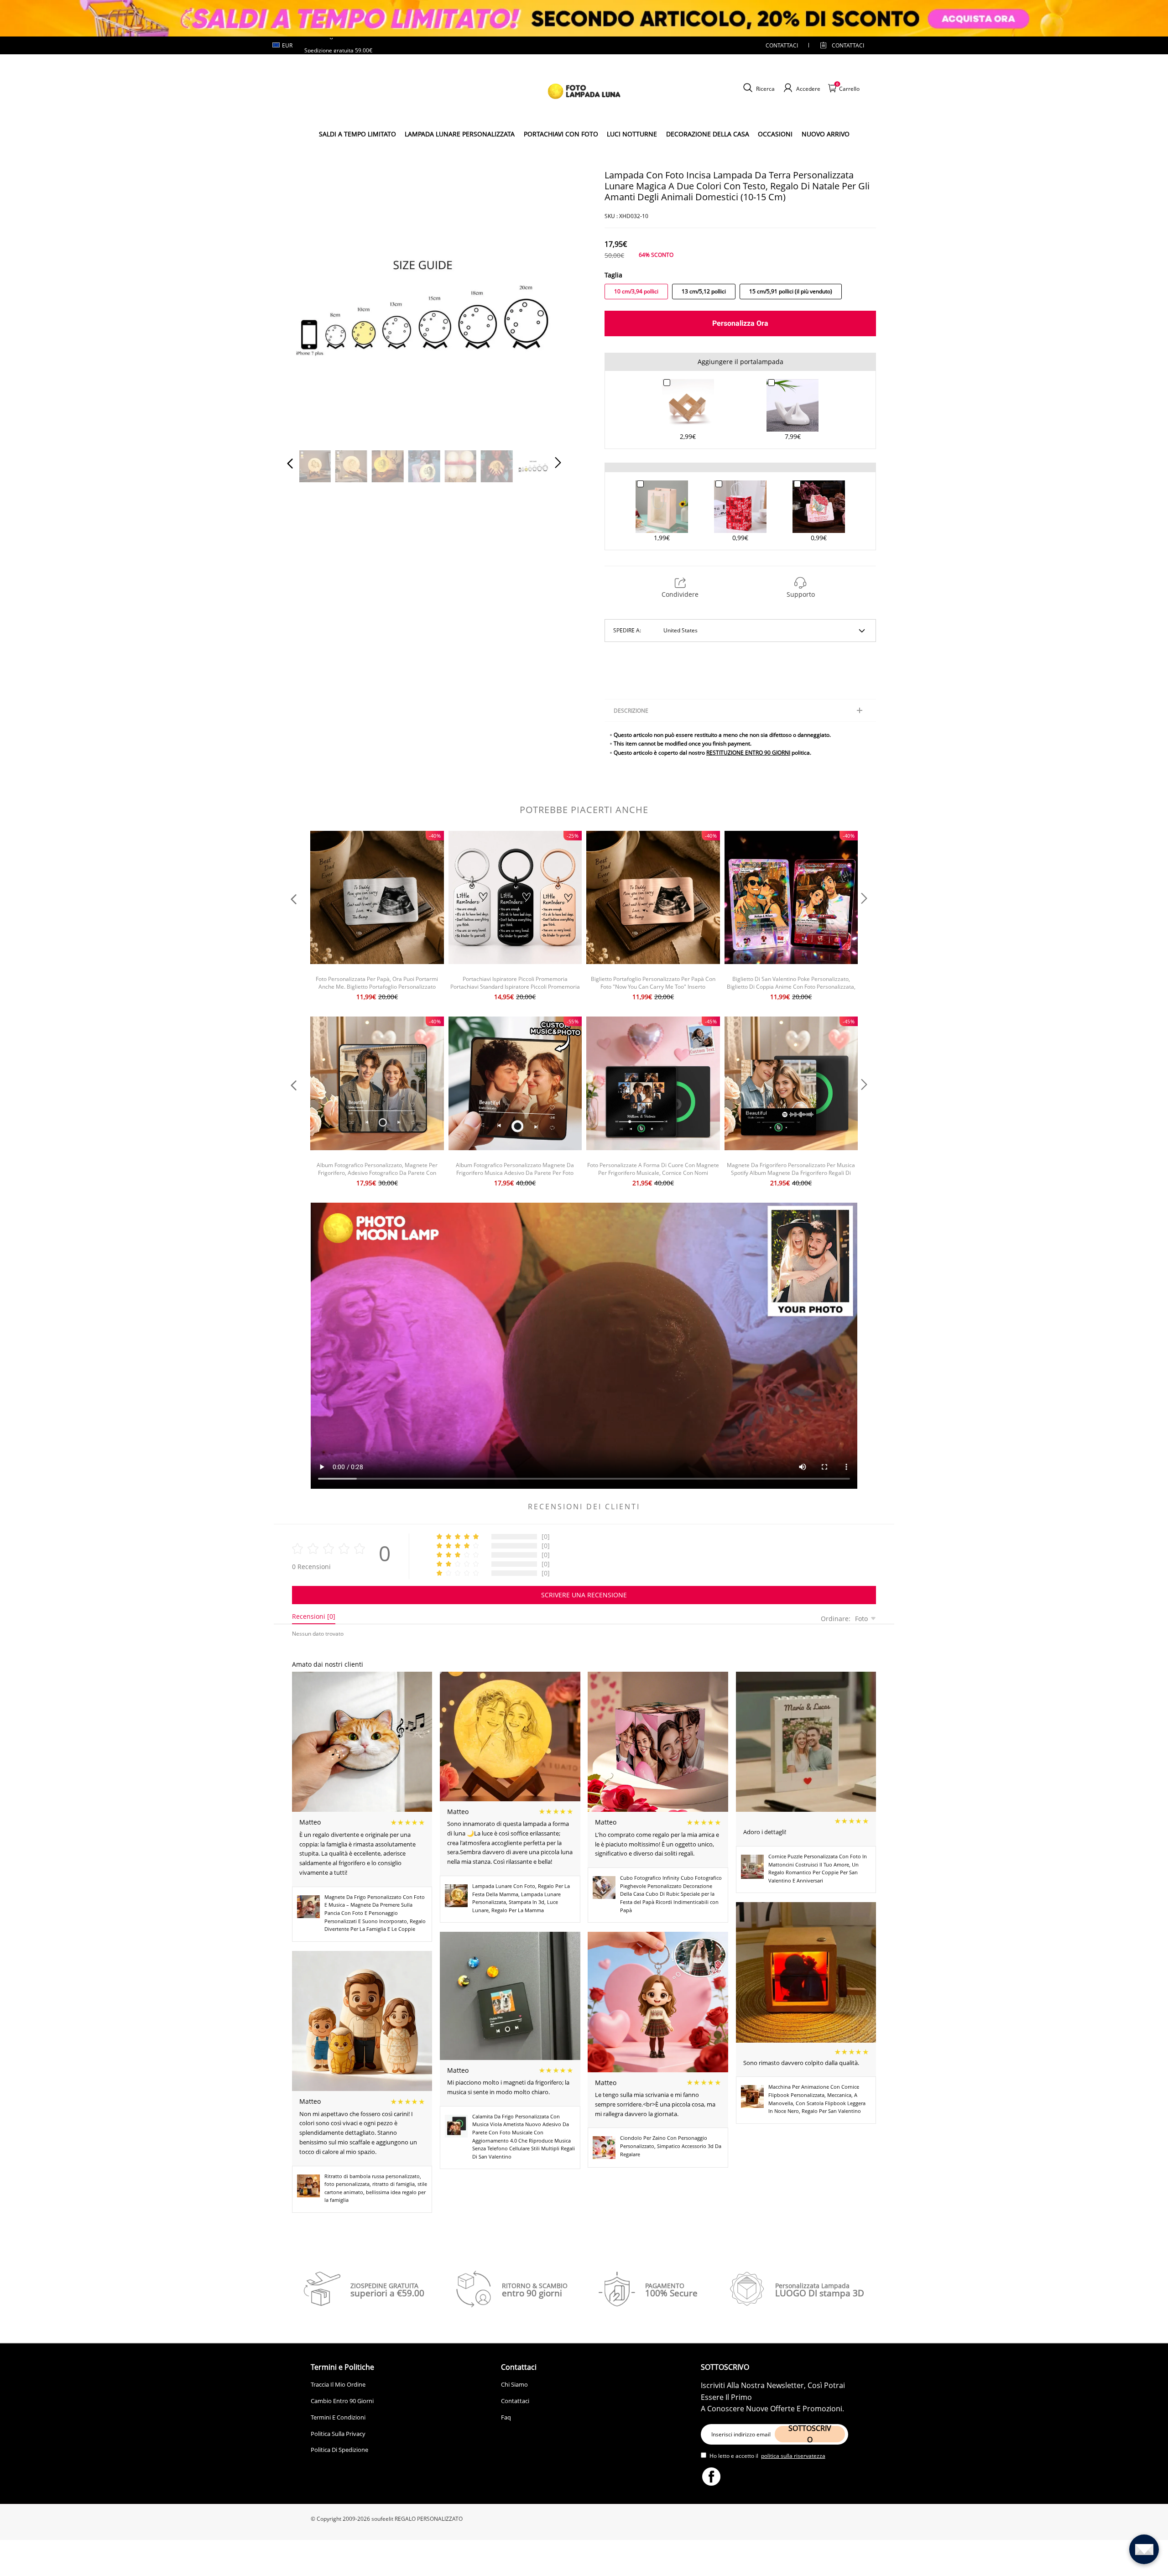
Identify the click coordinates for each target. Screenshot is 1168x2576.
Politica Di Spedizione (339, 2450)
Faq (506, 2417)
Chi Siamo (514, 2384)
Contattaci (515, 2401)
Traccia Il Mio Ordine (338, 2384)
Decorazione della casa (708, 134)
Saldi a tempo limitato (357, 134)
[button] (308, 305)
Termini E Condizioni (338, 2417)
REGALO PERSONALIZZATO (429, 2519)
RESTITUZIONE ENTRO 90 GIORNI (748, 753)
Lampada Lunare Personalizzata (460, 134)
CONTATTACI (782, 45)
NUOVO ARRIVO (826, 134)
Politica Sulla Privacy (338, 2434)
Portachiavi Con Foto (561, 134)
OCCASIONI (775, 134)
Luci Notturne (632, 134)
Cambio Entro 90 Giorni (342, 2401)
